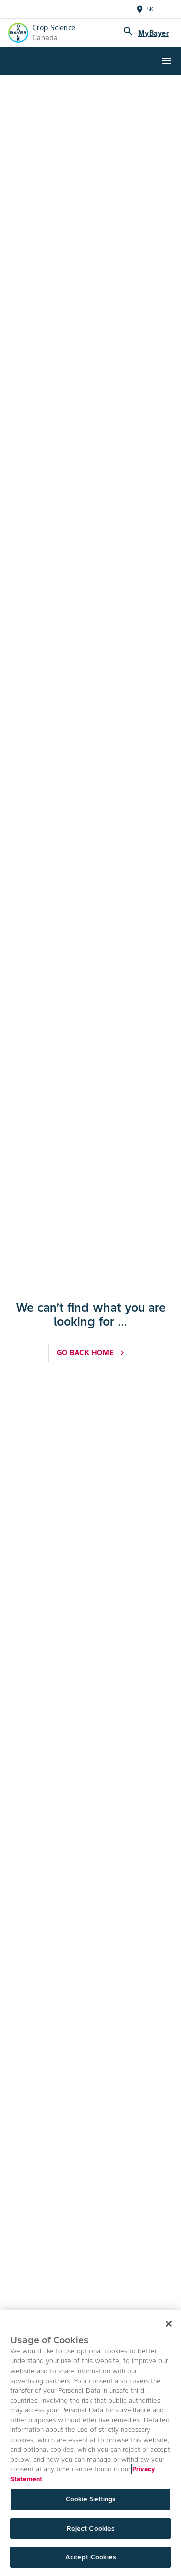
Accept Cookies (90, 2557)
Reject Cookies (91, 2528)
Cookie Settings (91, 2499)
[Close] (169, 2324)
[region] (90, 2443)
